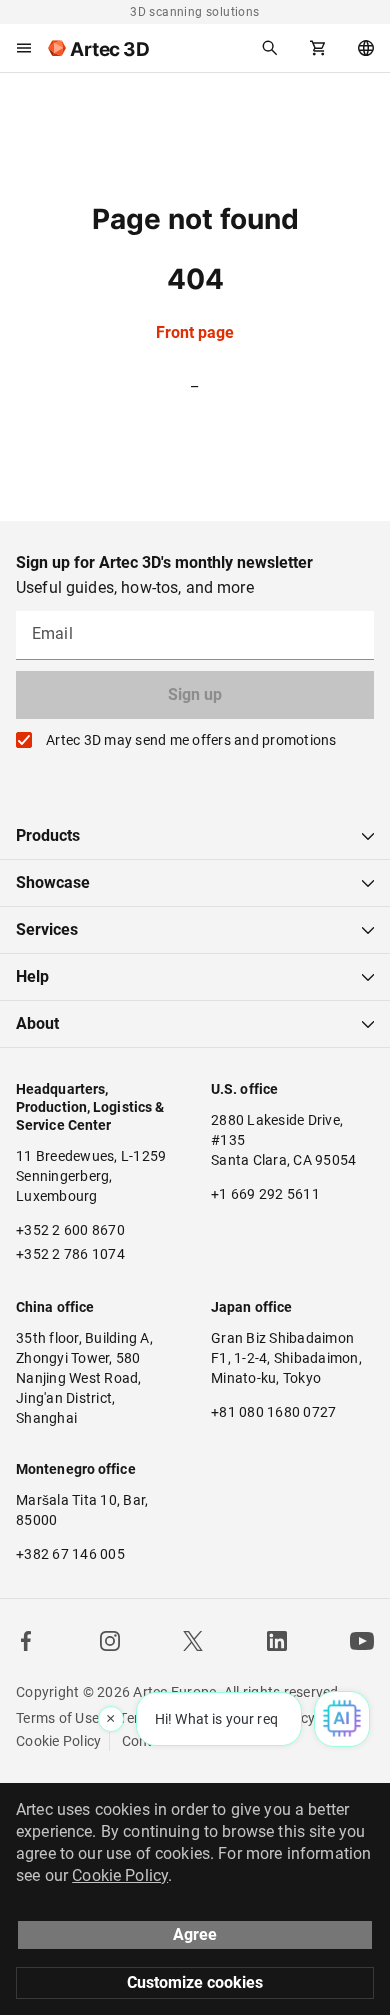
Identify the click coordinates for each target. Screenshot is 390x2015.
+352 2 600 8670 (70, 1230)
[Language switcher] (366, 48)
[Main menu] (24, 48)
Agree (195, 1934)
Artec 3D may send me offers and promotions (191, 740)
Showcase (53, 882)
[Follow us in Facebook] (26, 1641)
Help (32, 976)
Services (47, 929)
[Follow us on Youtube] (362, 1641)
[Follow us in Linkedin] (277, 1641)
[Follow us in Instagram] (110, 1641)
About (37, 1023)
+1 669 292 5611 (265, 1194)
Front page (195, 332)
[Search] (270, 48)
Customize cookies (195, 1982)
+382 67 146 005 (70, 1554)
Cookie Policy (58, 1741)
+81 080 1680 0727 (273, 1412)
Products (48, 835)
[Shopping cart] (318, 48)
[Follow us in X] (193, 1641)
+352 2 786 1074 (70, 1254)
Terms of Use (57, 1718)
